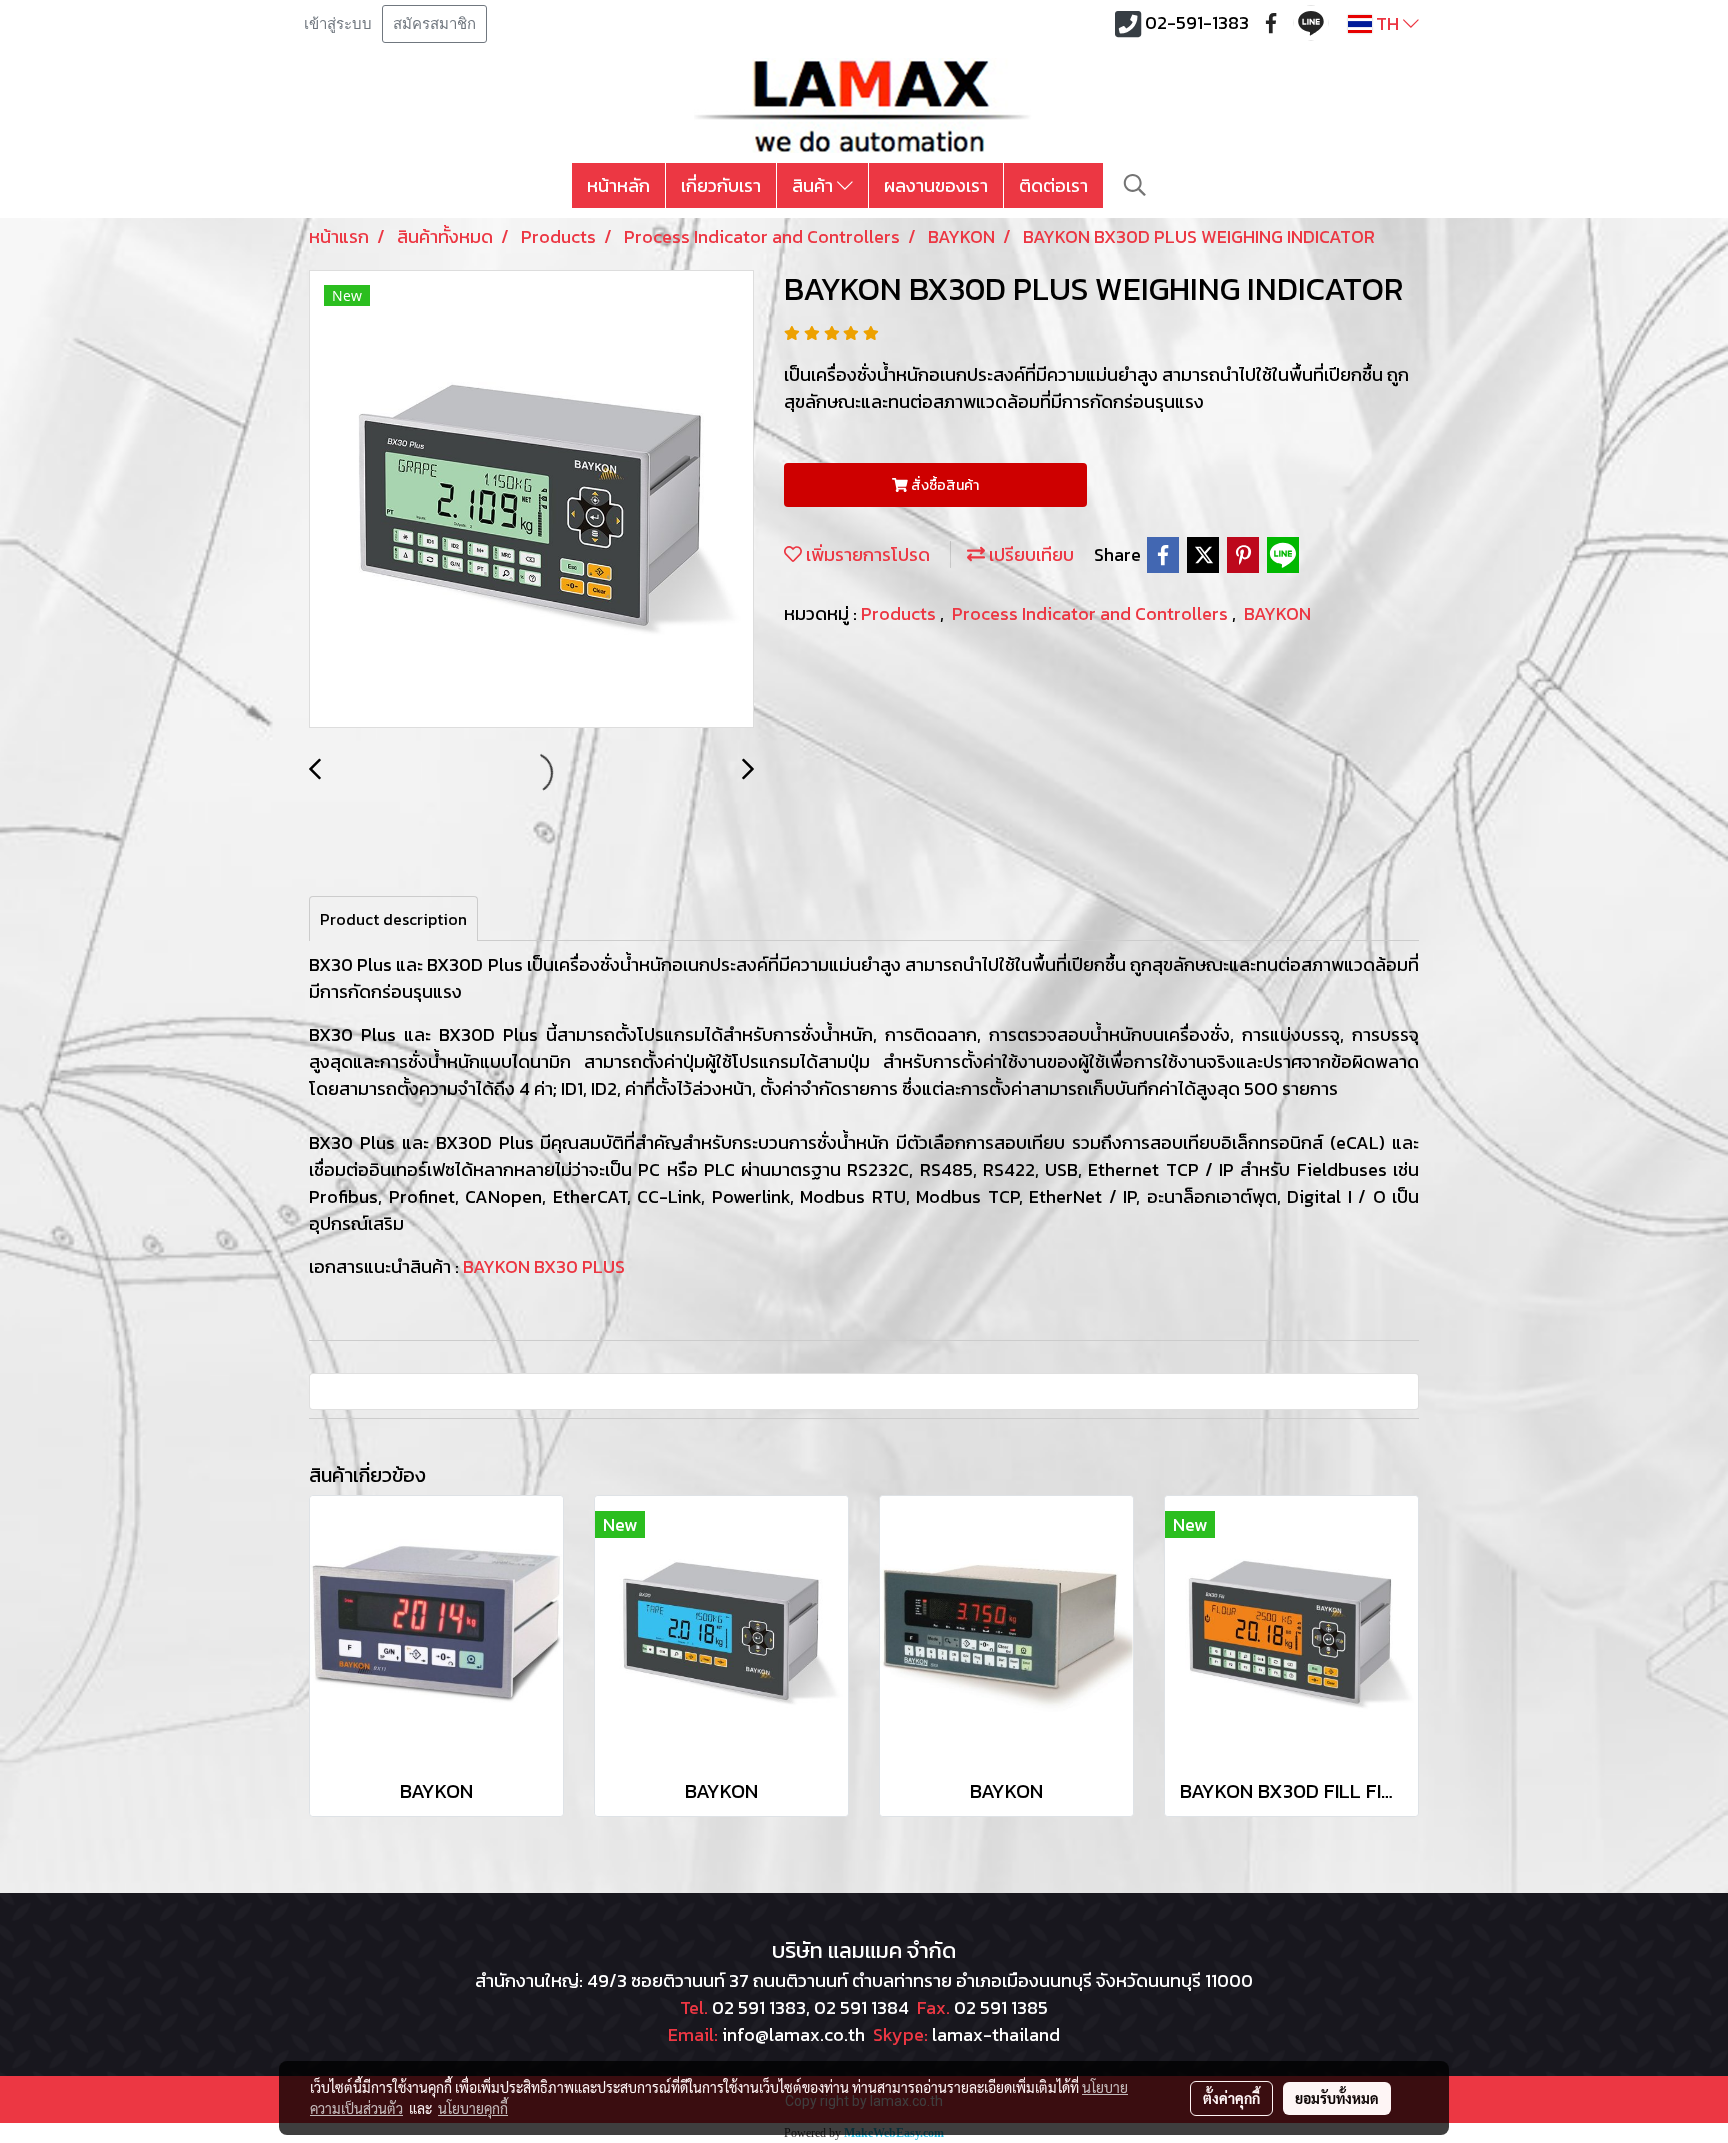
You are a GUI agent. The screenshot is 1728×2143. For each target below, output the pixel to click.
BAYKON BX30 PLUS (544, 1266)
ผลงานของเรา (936, 185)
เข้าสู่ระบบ (338, 24)
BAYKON (1277, 613)
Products (900, 613)
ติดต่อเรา (1053, 185)
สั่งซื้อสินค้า (943, 485)
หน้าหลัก (618, 185)
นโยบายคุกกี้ (473, 2108)
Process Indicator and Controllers (1092, 613)
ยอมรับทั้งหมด (1337, 2098)
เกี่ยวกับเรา (721, 185)
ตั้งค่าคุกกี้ (1231, 2098)
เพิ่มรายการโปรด (866, 554)
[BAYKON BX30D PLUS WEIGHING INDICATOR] (531, 500)
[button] (1135, 185)
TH (1387, 23)
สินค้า (814, 185)
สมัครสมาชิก (434, 24)
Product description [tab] (393, 919)
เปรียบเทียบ (1029, 554)
